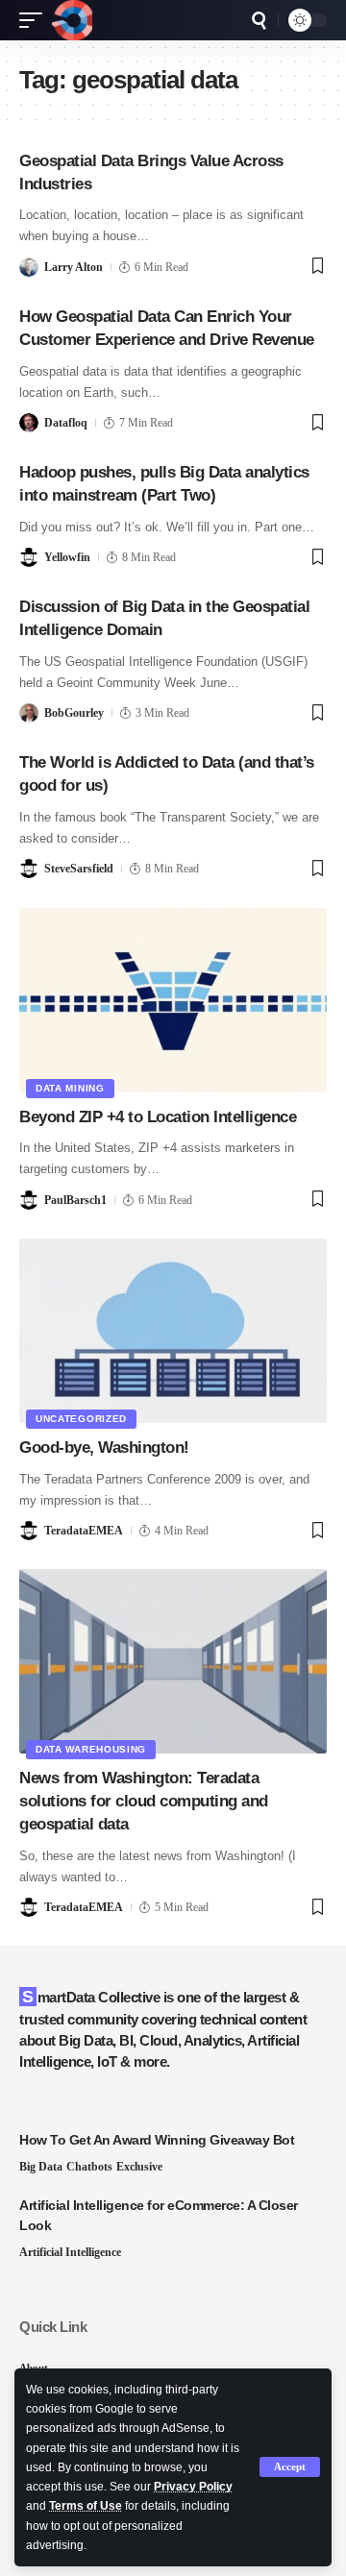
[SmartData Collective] (72, 20)
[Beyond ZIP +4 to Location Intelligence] (173, 1000)
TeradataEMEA (84, 1531)
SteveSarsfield (79, 869)
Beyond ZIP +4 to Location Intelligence (158, 1117)
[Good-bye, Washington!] (173, 1331)
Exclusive (139, 2167)
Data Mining (70, 1088)
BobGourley (74, 713)
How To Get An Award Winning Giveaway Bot (157, 2140)
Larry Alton (74, 267)
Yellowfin (67, 557)
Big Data (41, 2167)
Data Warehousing (91, 1749)
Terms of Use (86, 2506)
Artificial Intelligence (70, 2252)
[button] (290, 2467)
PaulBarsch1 (75, 1200)
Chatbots (89, 2167)
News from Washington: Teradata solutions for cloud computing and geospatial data (144, 1801)
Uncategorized (81, 1419)
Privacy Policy (193, 2487)
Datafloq (66, 423)
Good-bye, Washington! (104, 1447)
